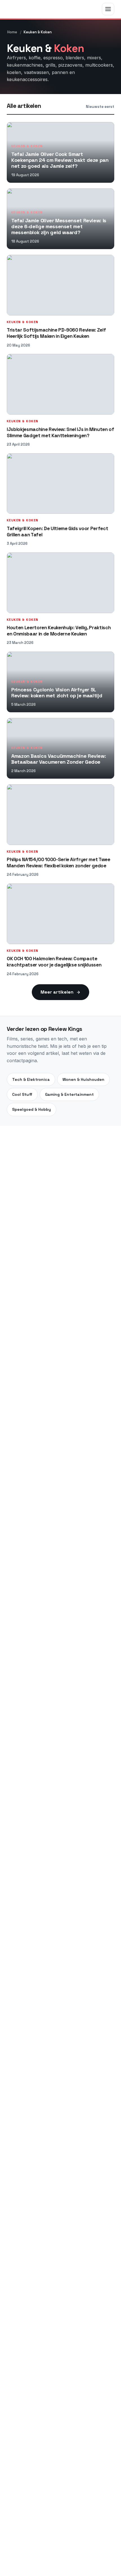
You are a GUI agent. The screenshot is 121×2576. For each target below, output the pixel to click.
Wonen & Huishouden (83, 1079)
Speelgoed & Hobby (32, 1109)
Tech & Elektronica (31, 1079)
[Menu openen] (108, 9)
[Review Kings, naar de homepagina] (29, 9)
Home (12, 32)
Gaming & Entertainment (69, 1094)
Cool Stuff (22, 1094)
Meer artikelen (57, 992)
